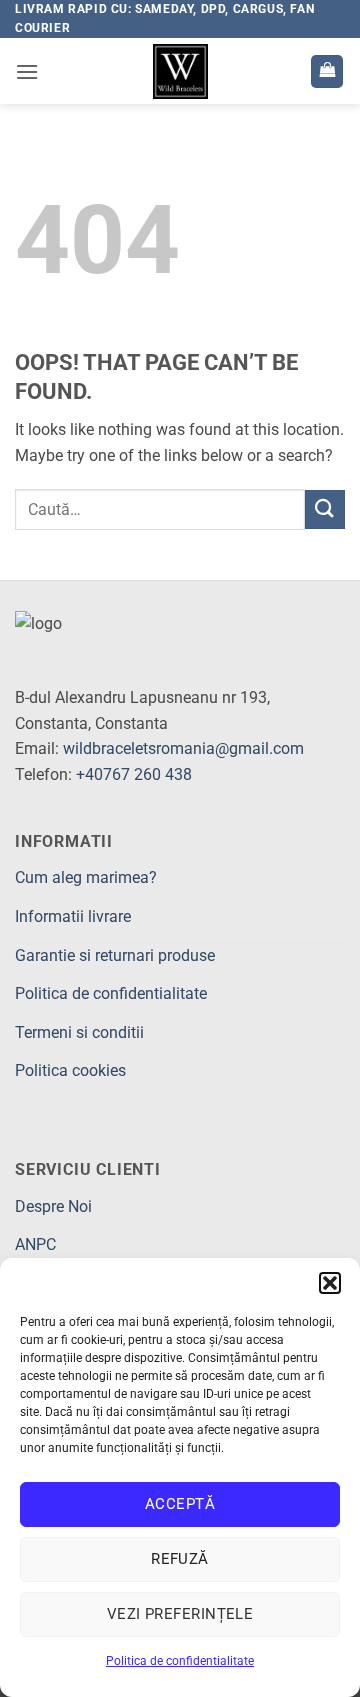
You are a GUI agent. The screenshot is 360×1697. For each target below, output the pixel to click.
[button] (330, 1283)
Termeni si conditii (79, 1032)
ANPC (35, 1244)
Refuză (180, 1559)
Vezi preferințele (180, 1614)
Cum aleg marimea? (86, 877)
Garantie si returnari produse (115, 955)
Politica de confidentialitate (180, 1661)
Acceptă (180, 1504)
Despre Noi (53, 1206)
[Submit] (325, 509)
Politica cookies (70, 1070)
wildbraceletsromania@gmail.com (183, 748)
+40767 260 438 (134, 774)
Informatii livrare (73, 916)
